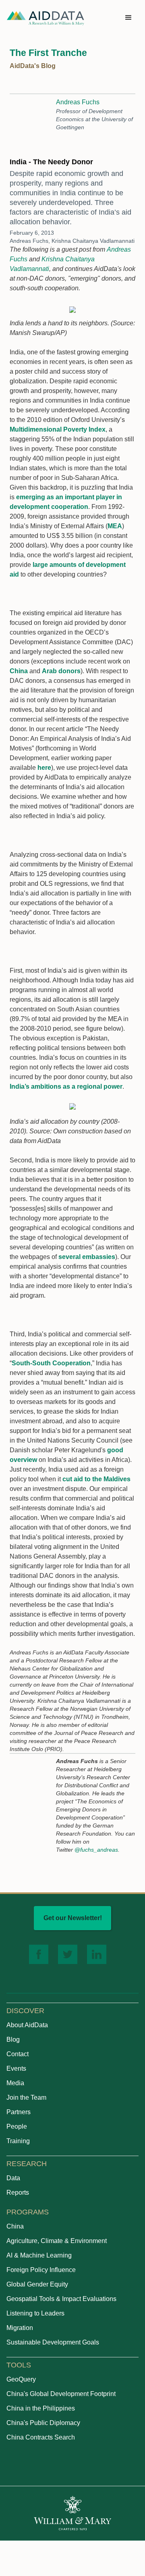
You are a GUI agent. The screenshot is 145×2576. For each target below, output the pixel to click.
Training (18, 2141)
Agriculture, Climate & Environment (57, 2241)
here (44, 768)
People (17, 2126)
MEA (115, 526)
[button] (128, 18)
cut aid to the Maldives (96, 1479)
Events (16, 2068)
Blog (13, 2040)
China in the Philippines (41, 2408)
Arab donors (61, 671)
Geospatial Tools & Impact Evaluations (61, 2299)
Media (15, 2083)
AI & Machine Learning (39, 2255)
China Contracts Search (41, 2437)
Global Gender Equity (37, 2284)
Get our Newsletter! (73, 1918)
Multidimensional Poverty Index (58, 429)
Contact (18, 2054)
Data (13, 2178)
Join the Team (26, 2097)
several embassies (87, 1257)
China (19, 671)
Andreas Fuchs (78, 102)
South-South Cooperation (51, 1363)
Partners (19, 2112)
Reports (18, 2192)
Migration (20, 2328)
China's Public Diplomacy (43, 2423)
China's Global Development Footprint (61, 2394)
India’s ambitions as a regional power (66, 1086)
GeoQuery (21, 2379)
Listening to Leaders (35, 2313)
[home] (46, 18)
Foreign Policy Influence (41, 2270)
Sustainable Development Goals (53, 2342)
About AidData (27, 2025)
